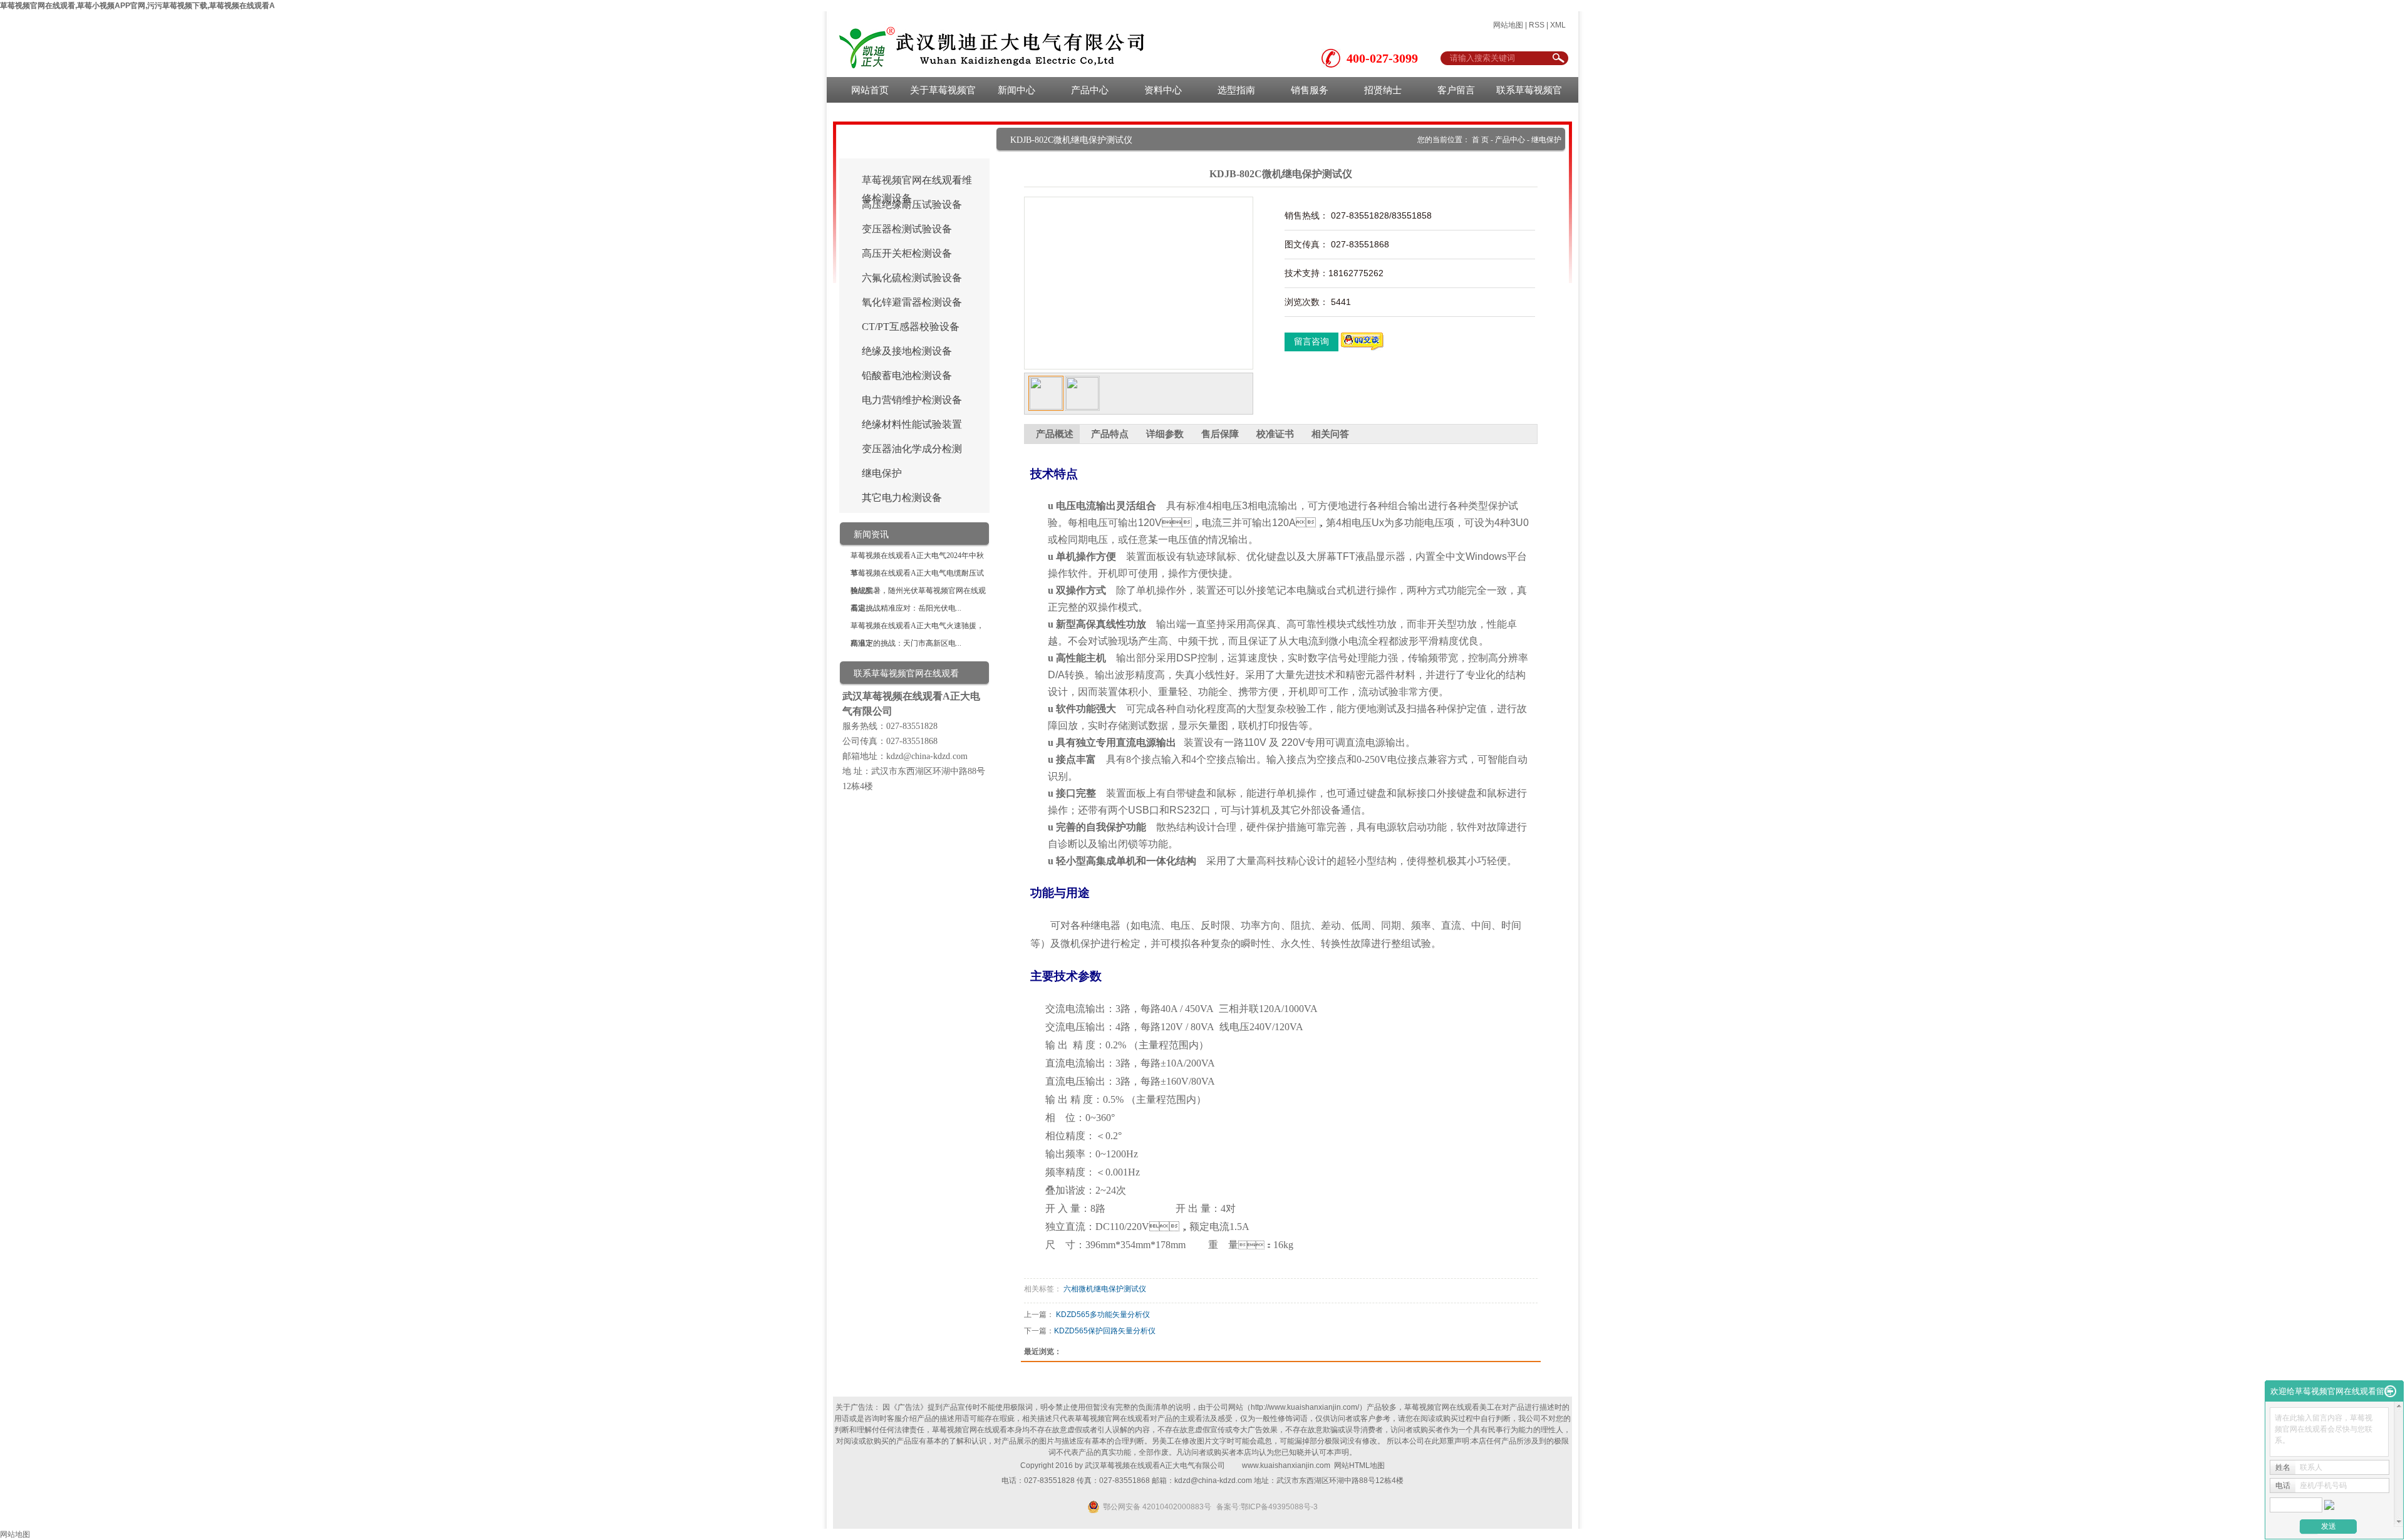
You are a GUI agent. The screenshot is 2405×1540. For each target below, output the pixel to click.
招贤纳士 (1383, 90)
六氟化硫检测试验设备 (912, 278)
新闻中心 (1016, 90)
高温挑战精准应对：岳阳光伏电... (906, 608)
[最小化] (2390, 1392)
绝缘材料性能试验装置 (912, 424)
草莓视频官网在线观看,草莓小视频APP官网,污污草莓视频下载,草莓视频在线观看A (137, 6)
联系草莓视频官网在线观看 (1529, 94)
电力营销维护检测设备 (912, 400)
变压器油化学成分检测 (912, 449)
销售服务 (1310, 90)
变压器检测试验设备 (907, 229)
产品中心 (1090, 90)
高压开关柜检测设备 (907, 253)
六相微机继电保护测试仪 (1105, 1289)
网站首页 (870, 90)
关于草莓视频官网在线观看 (943, 94)
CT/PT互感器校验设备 (911, 327)
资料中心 (1163, 90)
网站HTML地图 (1359, 1465)
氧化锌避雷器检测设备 (912, 302)
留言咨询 (1311, 342)
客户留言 (1456, 90)
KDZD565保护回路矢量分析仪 (1105, 1331)
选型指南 (1236, 90)
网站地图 (1508, 25)
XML (1558, 25)
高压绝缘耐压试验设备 (912, 204)
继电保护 (882, 473)
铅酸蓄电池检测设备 (907, 375)
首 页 (1480, 140)
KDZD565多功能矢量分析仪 (1103, 1315)
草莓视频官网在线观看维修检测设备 (917, 182)
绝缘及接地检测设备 (907, 351)
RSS (1537, 25)
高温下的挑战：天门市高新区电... (906, 643)
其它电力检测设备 (902, 498)
